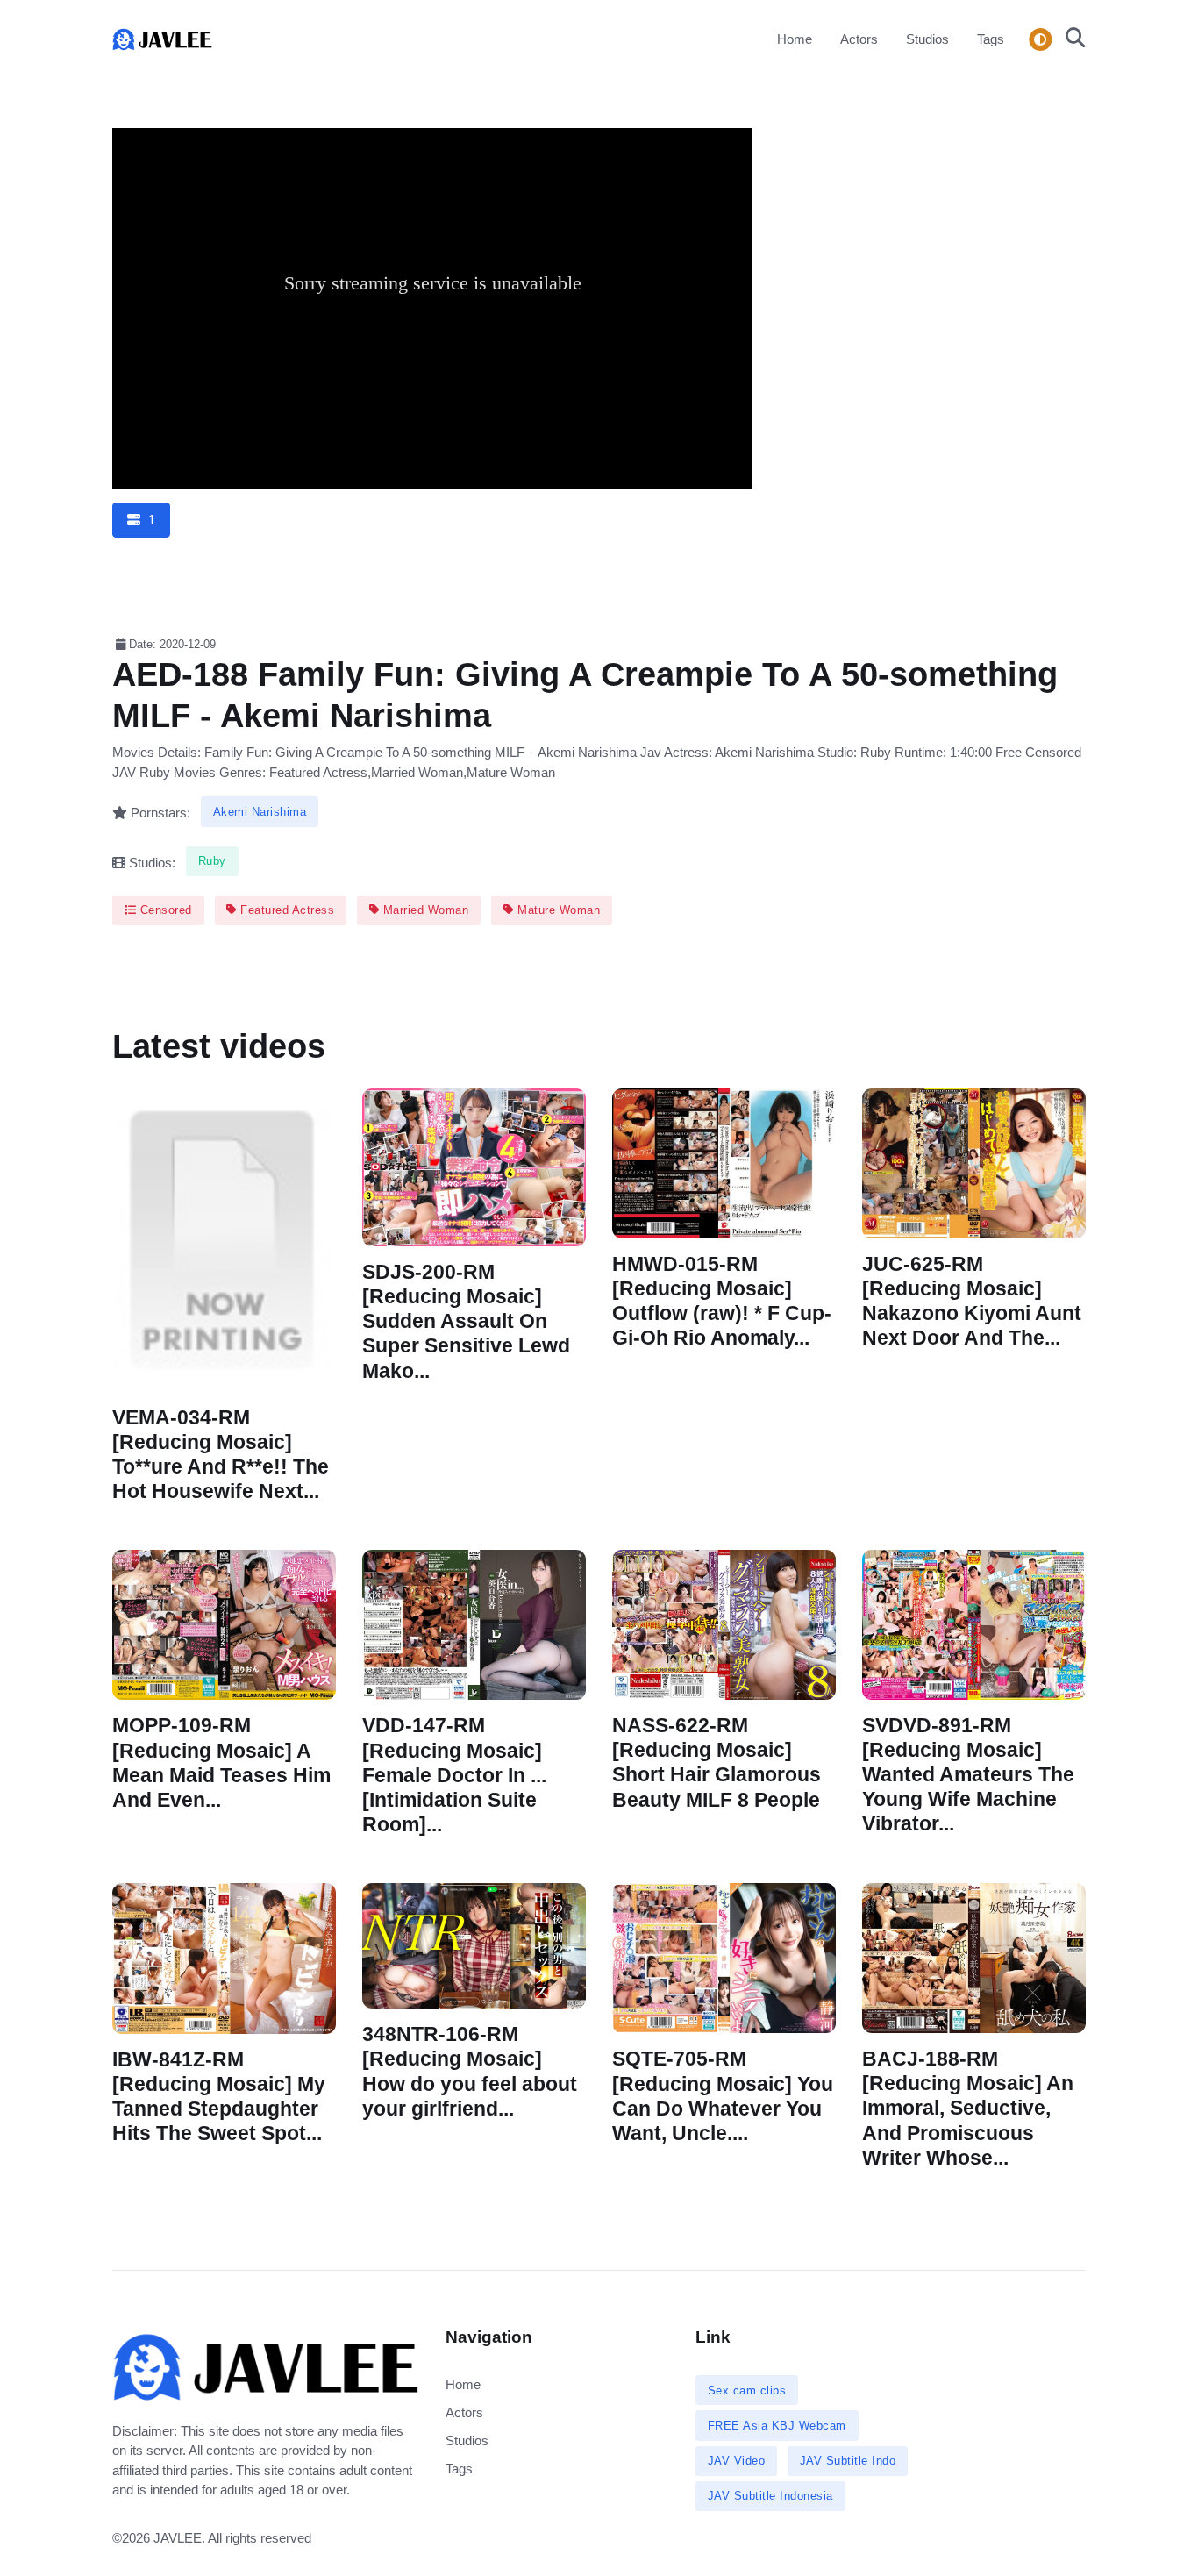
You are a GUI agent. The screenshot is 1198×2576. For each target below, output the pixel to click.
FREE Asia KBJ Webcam (777, 2426)
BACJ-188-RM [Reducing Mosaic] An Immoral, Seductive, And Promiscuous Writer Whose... (968, 2109)
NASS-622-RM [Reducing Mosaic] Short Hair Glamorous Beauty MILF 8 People (717, 1763)
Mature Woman (557, 910)
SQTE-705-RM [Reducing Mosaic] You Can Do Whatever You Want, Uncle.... (723, 2097)
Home (795, 39)
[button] (1070, 39)
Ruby (212, 861)
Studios (927, 39)
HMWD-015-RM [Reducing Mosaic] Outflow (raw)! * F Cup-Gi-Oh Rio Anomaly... (722, 1301)
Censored (164, 910)
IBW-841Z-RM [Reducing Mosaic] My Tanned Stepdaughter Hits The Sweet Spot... (219, 2097)
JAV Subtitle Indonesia (770, 2496)
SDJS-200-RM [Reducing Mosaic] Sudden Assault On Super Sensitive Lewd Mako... (466, 1322)
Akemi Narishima (260, 812)
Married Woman (424, 910)
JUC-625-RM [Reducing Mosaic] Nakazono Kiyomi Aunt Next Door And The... (972, 1301)
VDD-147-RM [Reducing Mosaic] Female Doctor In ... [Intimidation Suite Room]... (454, 1776)
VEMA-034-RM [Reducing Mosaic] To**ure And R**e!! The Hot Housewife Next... (221, 1455)
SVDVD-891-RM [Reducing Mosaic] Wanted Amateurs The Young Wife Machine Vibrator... (968, 1775)
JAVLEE (178, 2538)
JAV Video (737, 2461)
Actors (859, 39)
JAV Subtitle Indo (848, 2461)
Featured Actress (286, 910)
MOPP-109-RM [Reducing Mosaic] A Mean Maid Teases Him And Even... (221, 1763)
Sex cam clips (747, 2390)
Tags (991, 39)
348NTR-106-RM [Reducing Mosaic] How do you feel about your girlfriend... (470, 2071)
